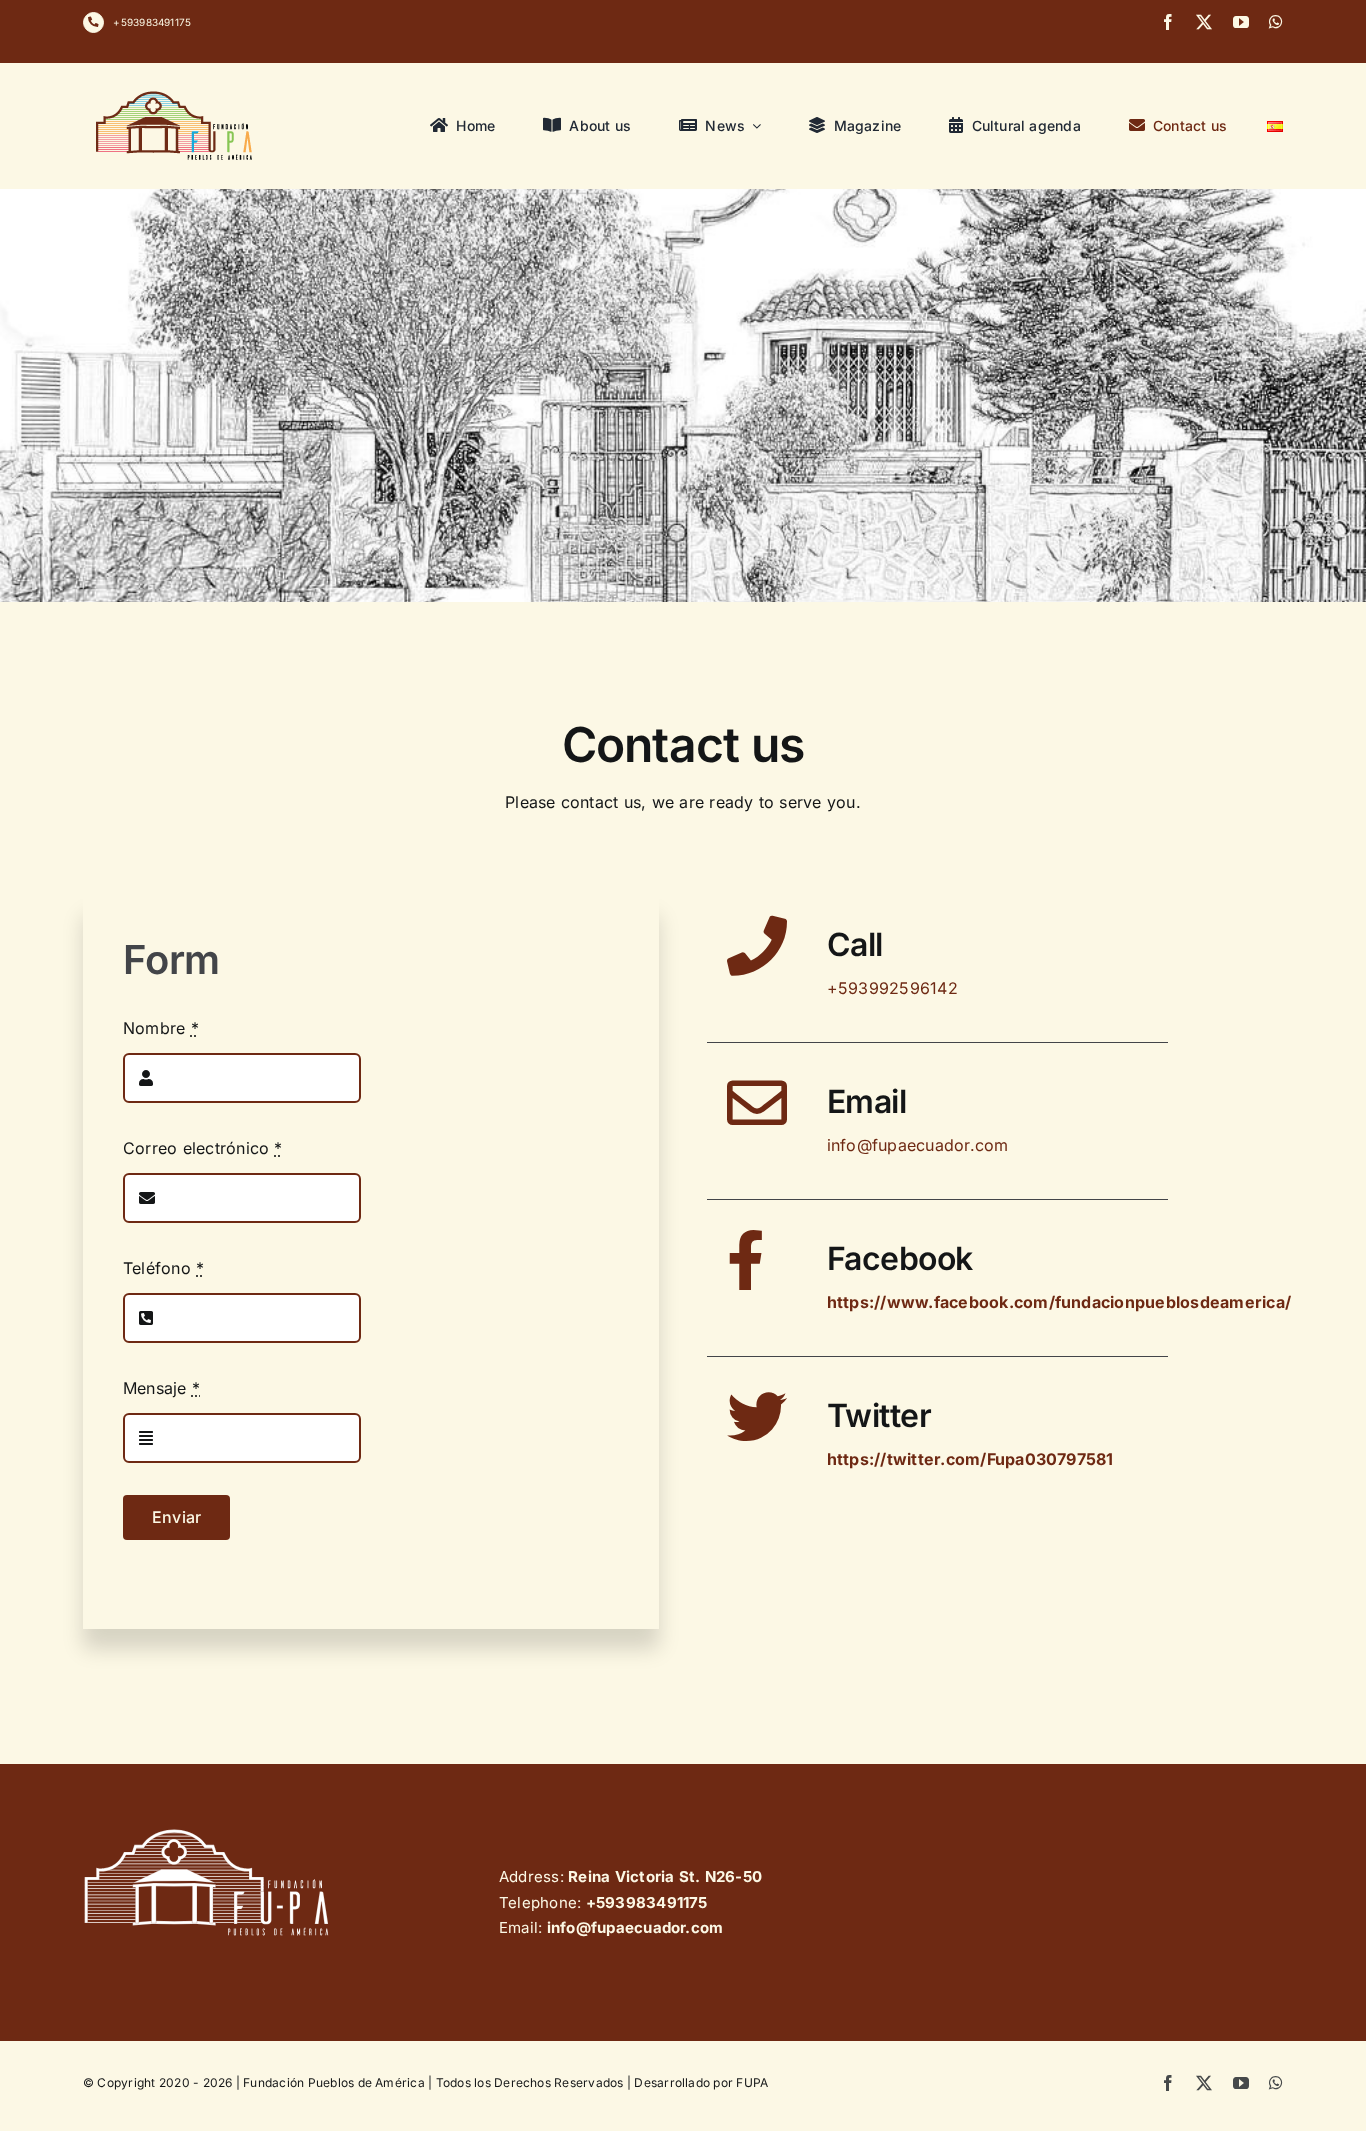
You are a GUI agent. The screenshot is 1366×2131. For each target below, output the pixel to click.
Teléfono (163, 1268)
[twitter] (1204, 22)
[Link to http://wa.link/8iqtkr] (93, 22)
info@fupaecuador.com (918, 1145)
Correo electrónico (203, 1148)
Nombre (161, 1028)
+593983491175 (152, 22)
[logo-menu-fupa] (176, 91)
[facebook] (1168, 22)
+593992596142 (892, 988)
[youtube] (1241, 22)
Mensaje (161, 1388)
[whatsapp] (1276, 22)
